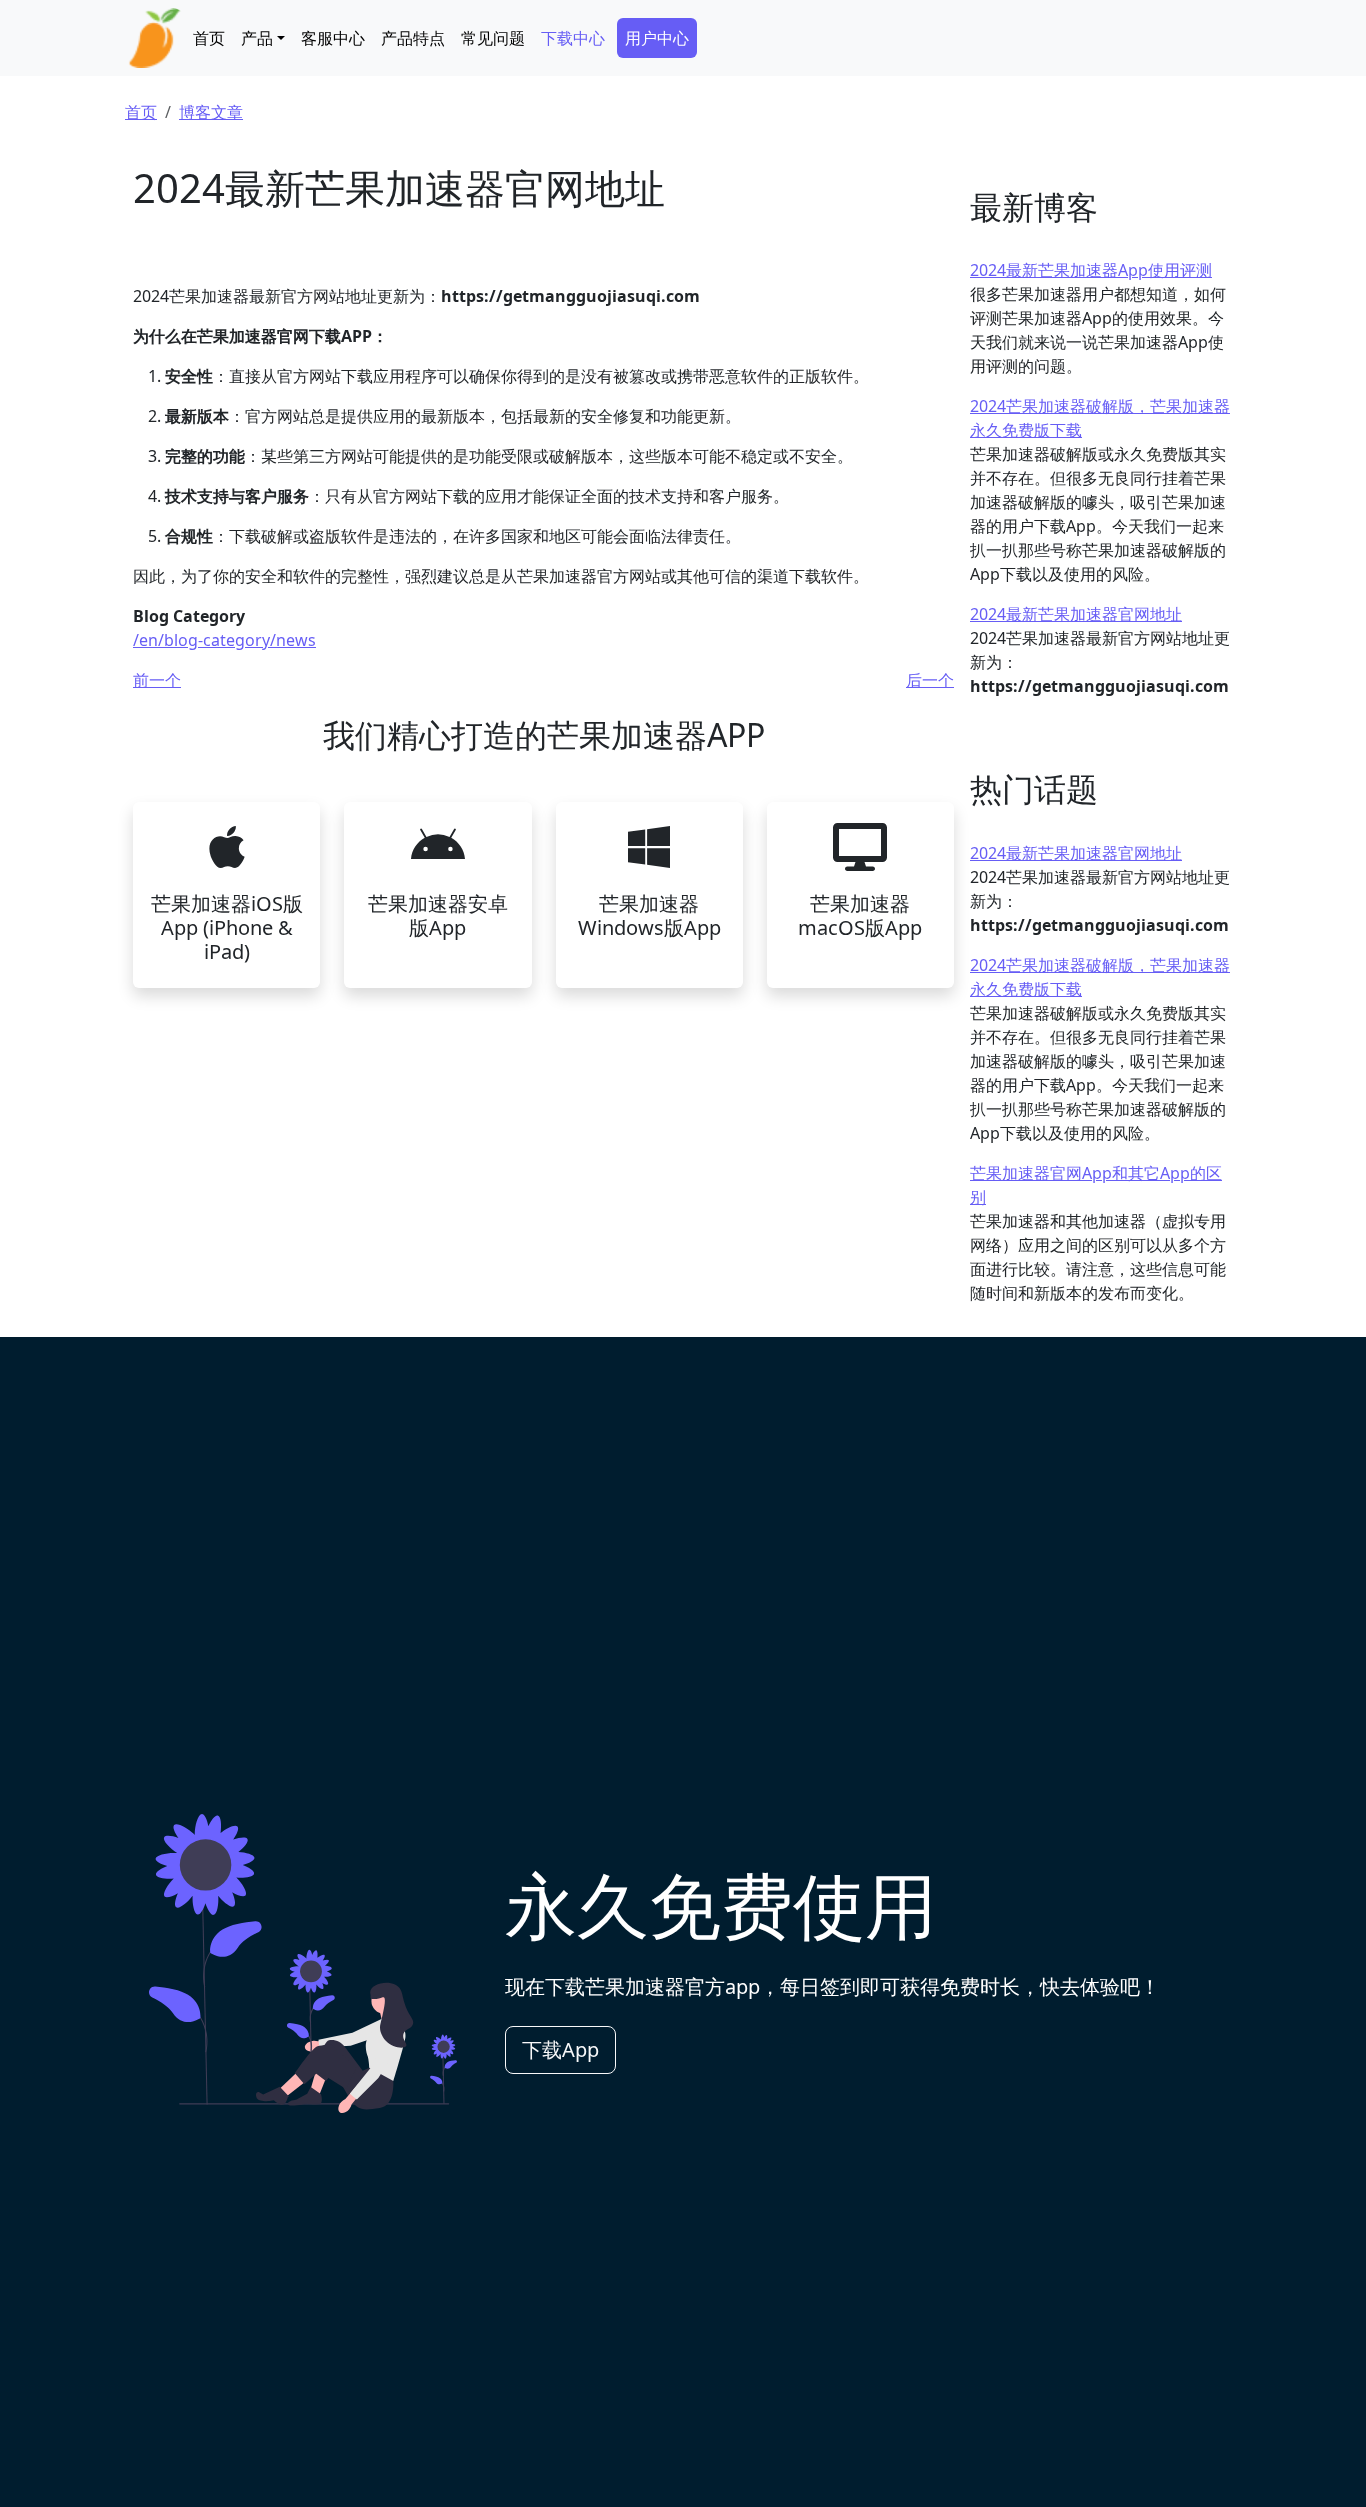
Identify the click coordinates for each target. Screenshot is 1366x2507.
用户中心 (657, 38)
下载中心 (573, 38)
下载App (560, 2049)
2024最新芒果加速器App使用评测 (1091, 270)
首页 (209, 38)
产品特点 (413, 38)
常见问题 (493, 38)
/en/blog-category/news (224, 640)
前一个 (157, 680)
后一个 (930, 680)
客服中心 (333, 38)
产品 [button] (257, 38)
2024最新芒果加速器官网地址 (1076, 614)
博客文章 (211, 112)
